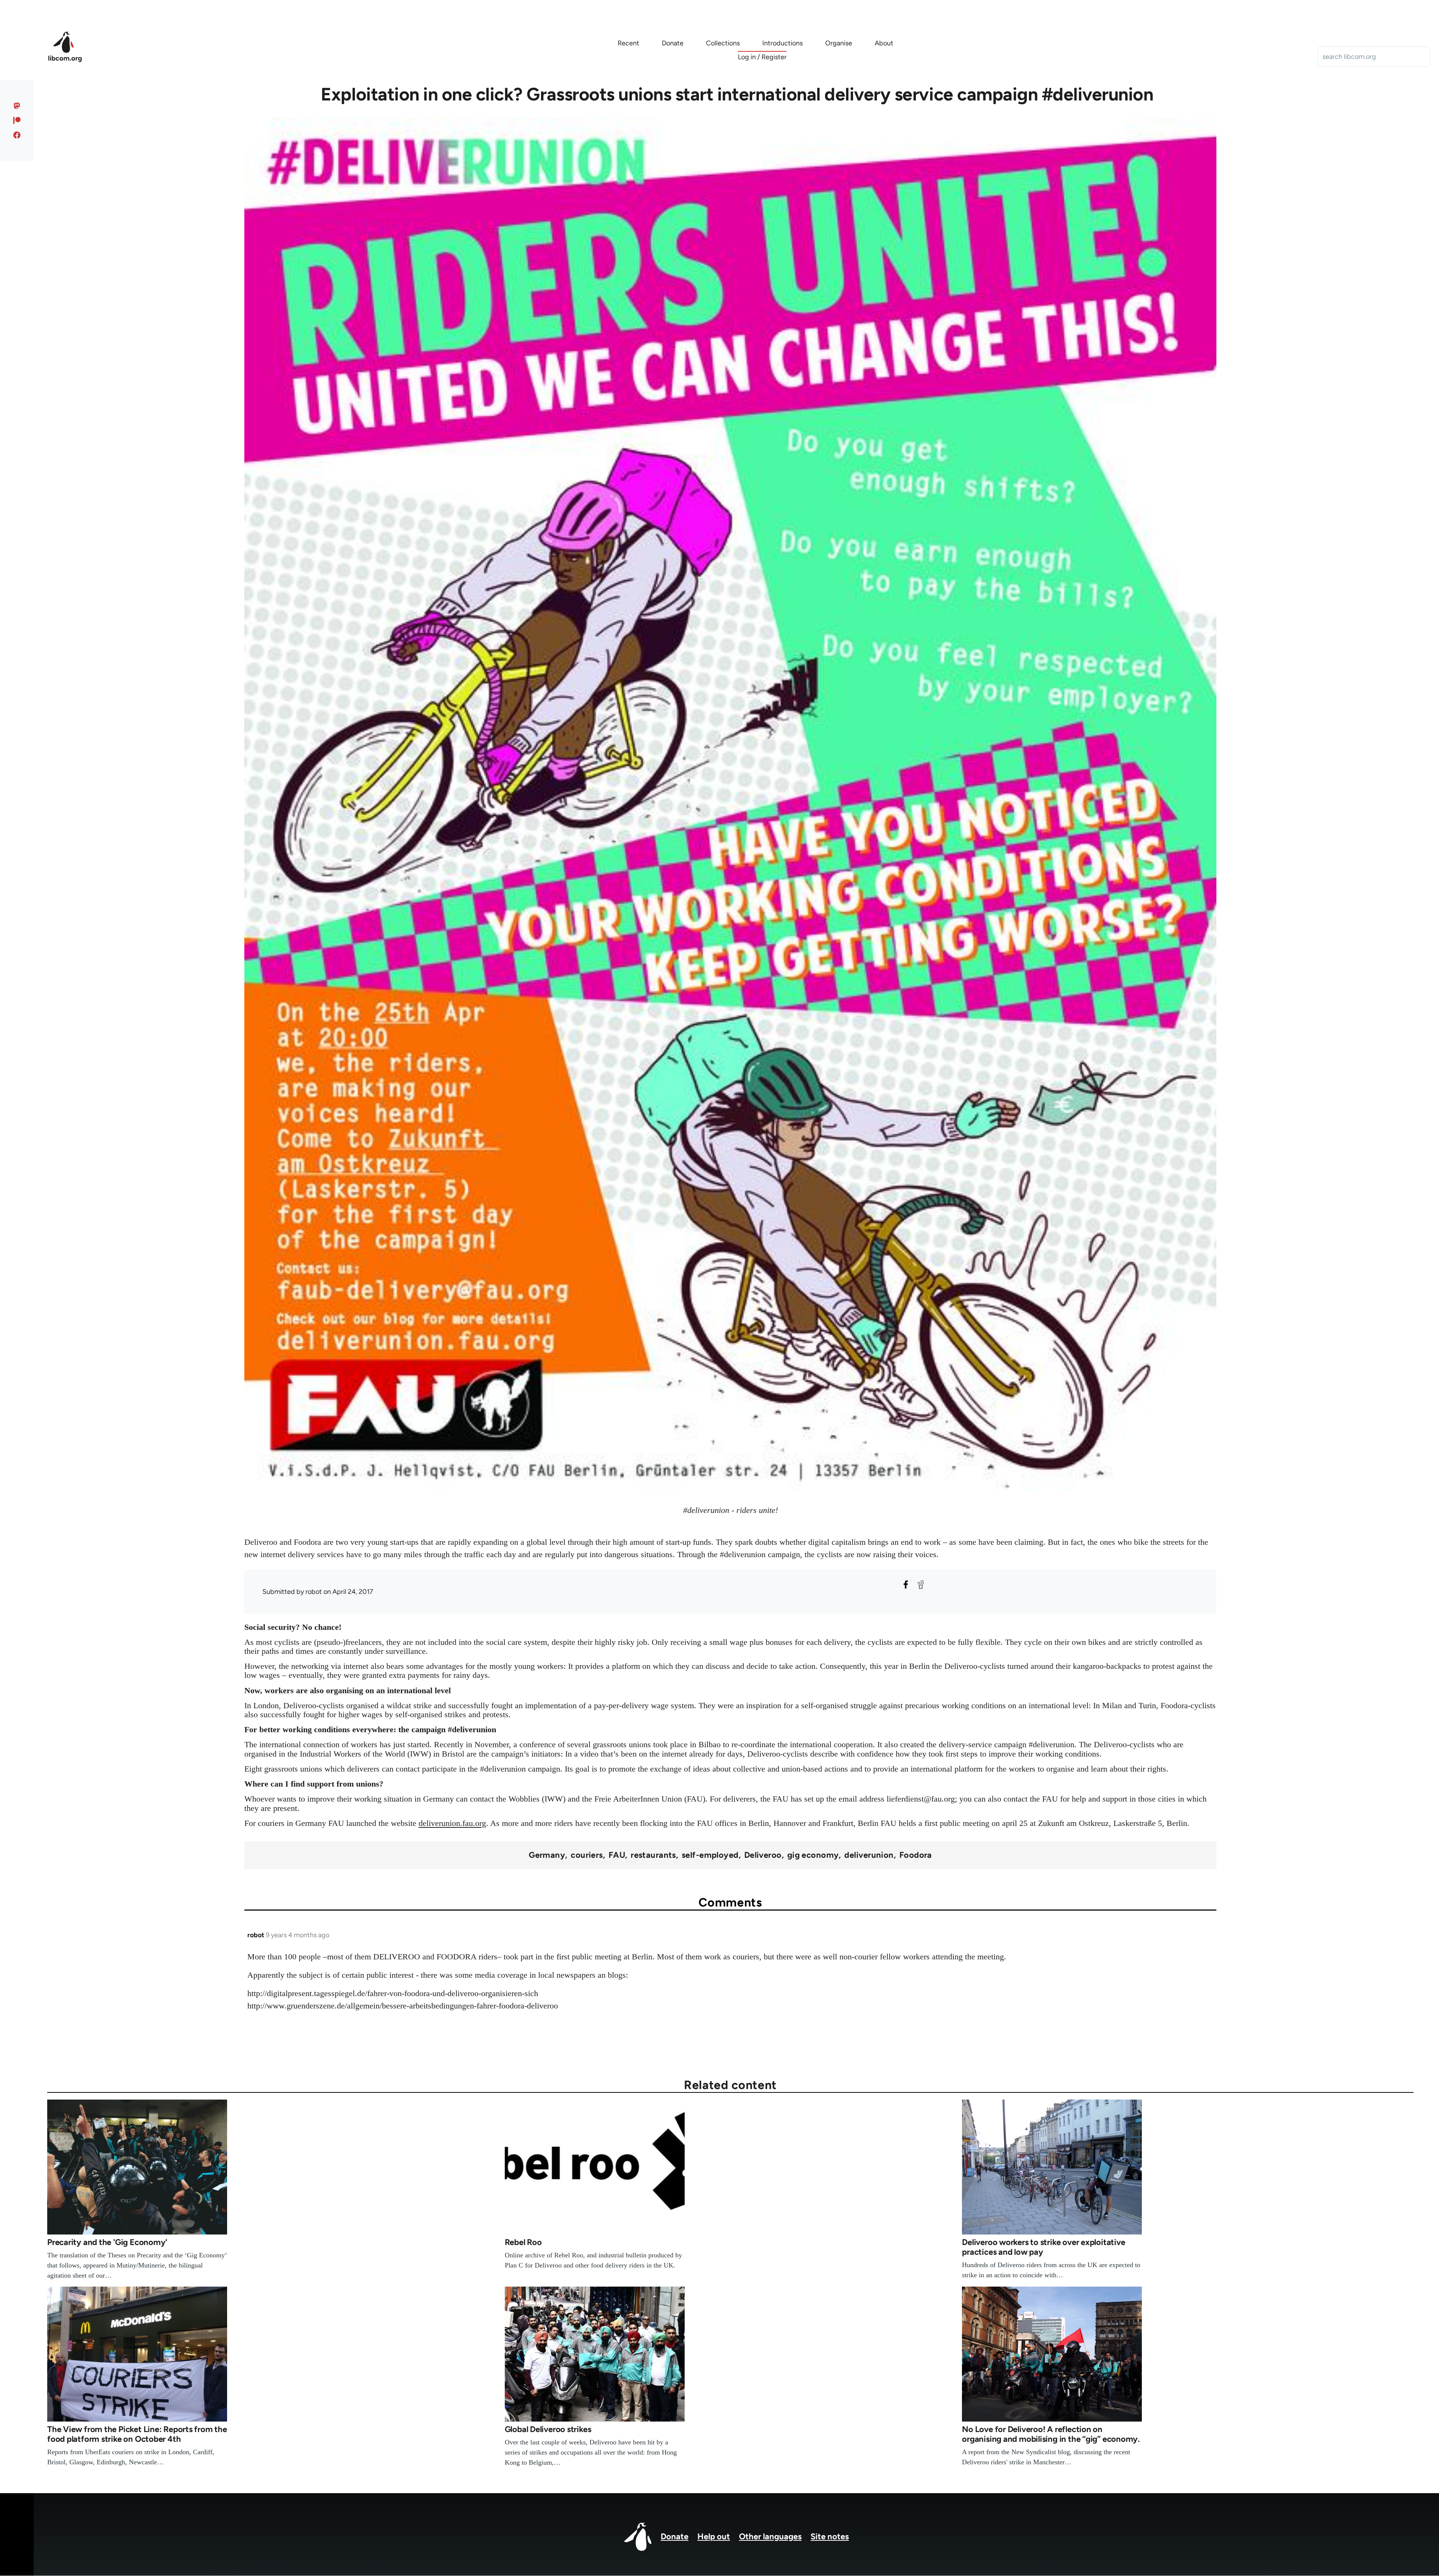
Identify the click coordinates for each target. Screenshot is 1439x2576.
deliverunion (869, 1855)
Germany (547, 1855)
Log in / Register (762, 57)
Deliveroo (763, 1855)
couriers (587, 1855)
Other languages (770, 2536)
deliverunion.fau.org (452, 1823)
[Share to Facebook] (906, 1585)
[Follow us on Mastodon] (17, 106)
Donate (675, 2536)
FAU (617, 1855)
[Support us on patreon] (17, 120)
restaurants (653, 1855)
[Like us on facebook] (17, 135)
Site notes (830, 2536)
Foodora (916, 1855)
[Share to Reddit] (921, 1585)
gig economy (813, 1855)
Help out (714, 2536)
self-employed (710, 1855)
